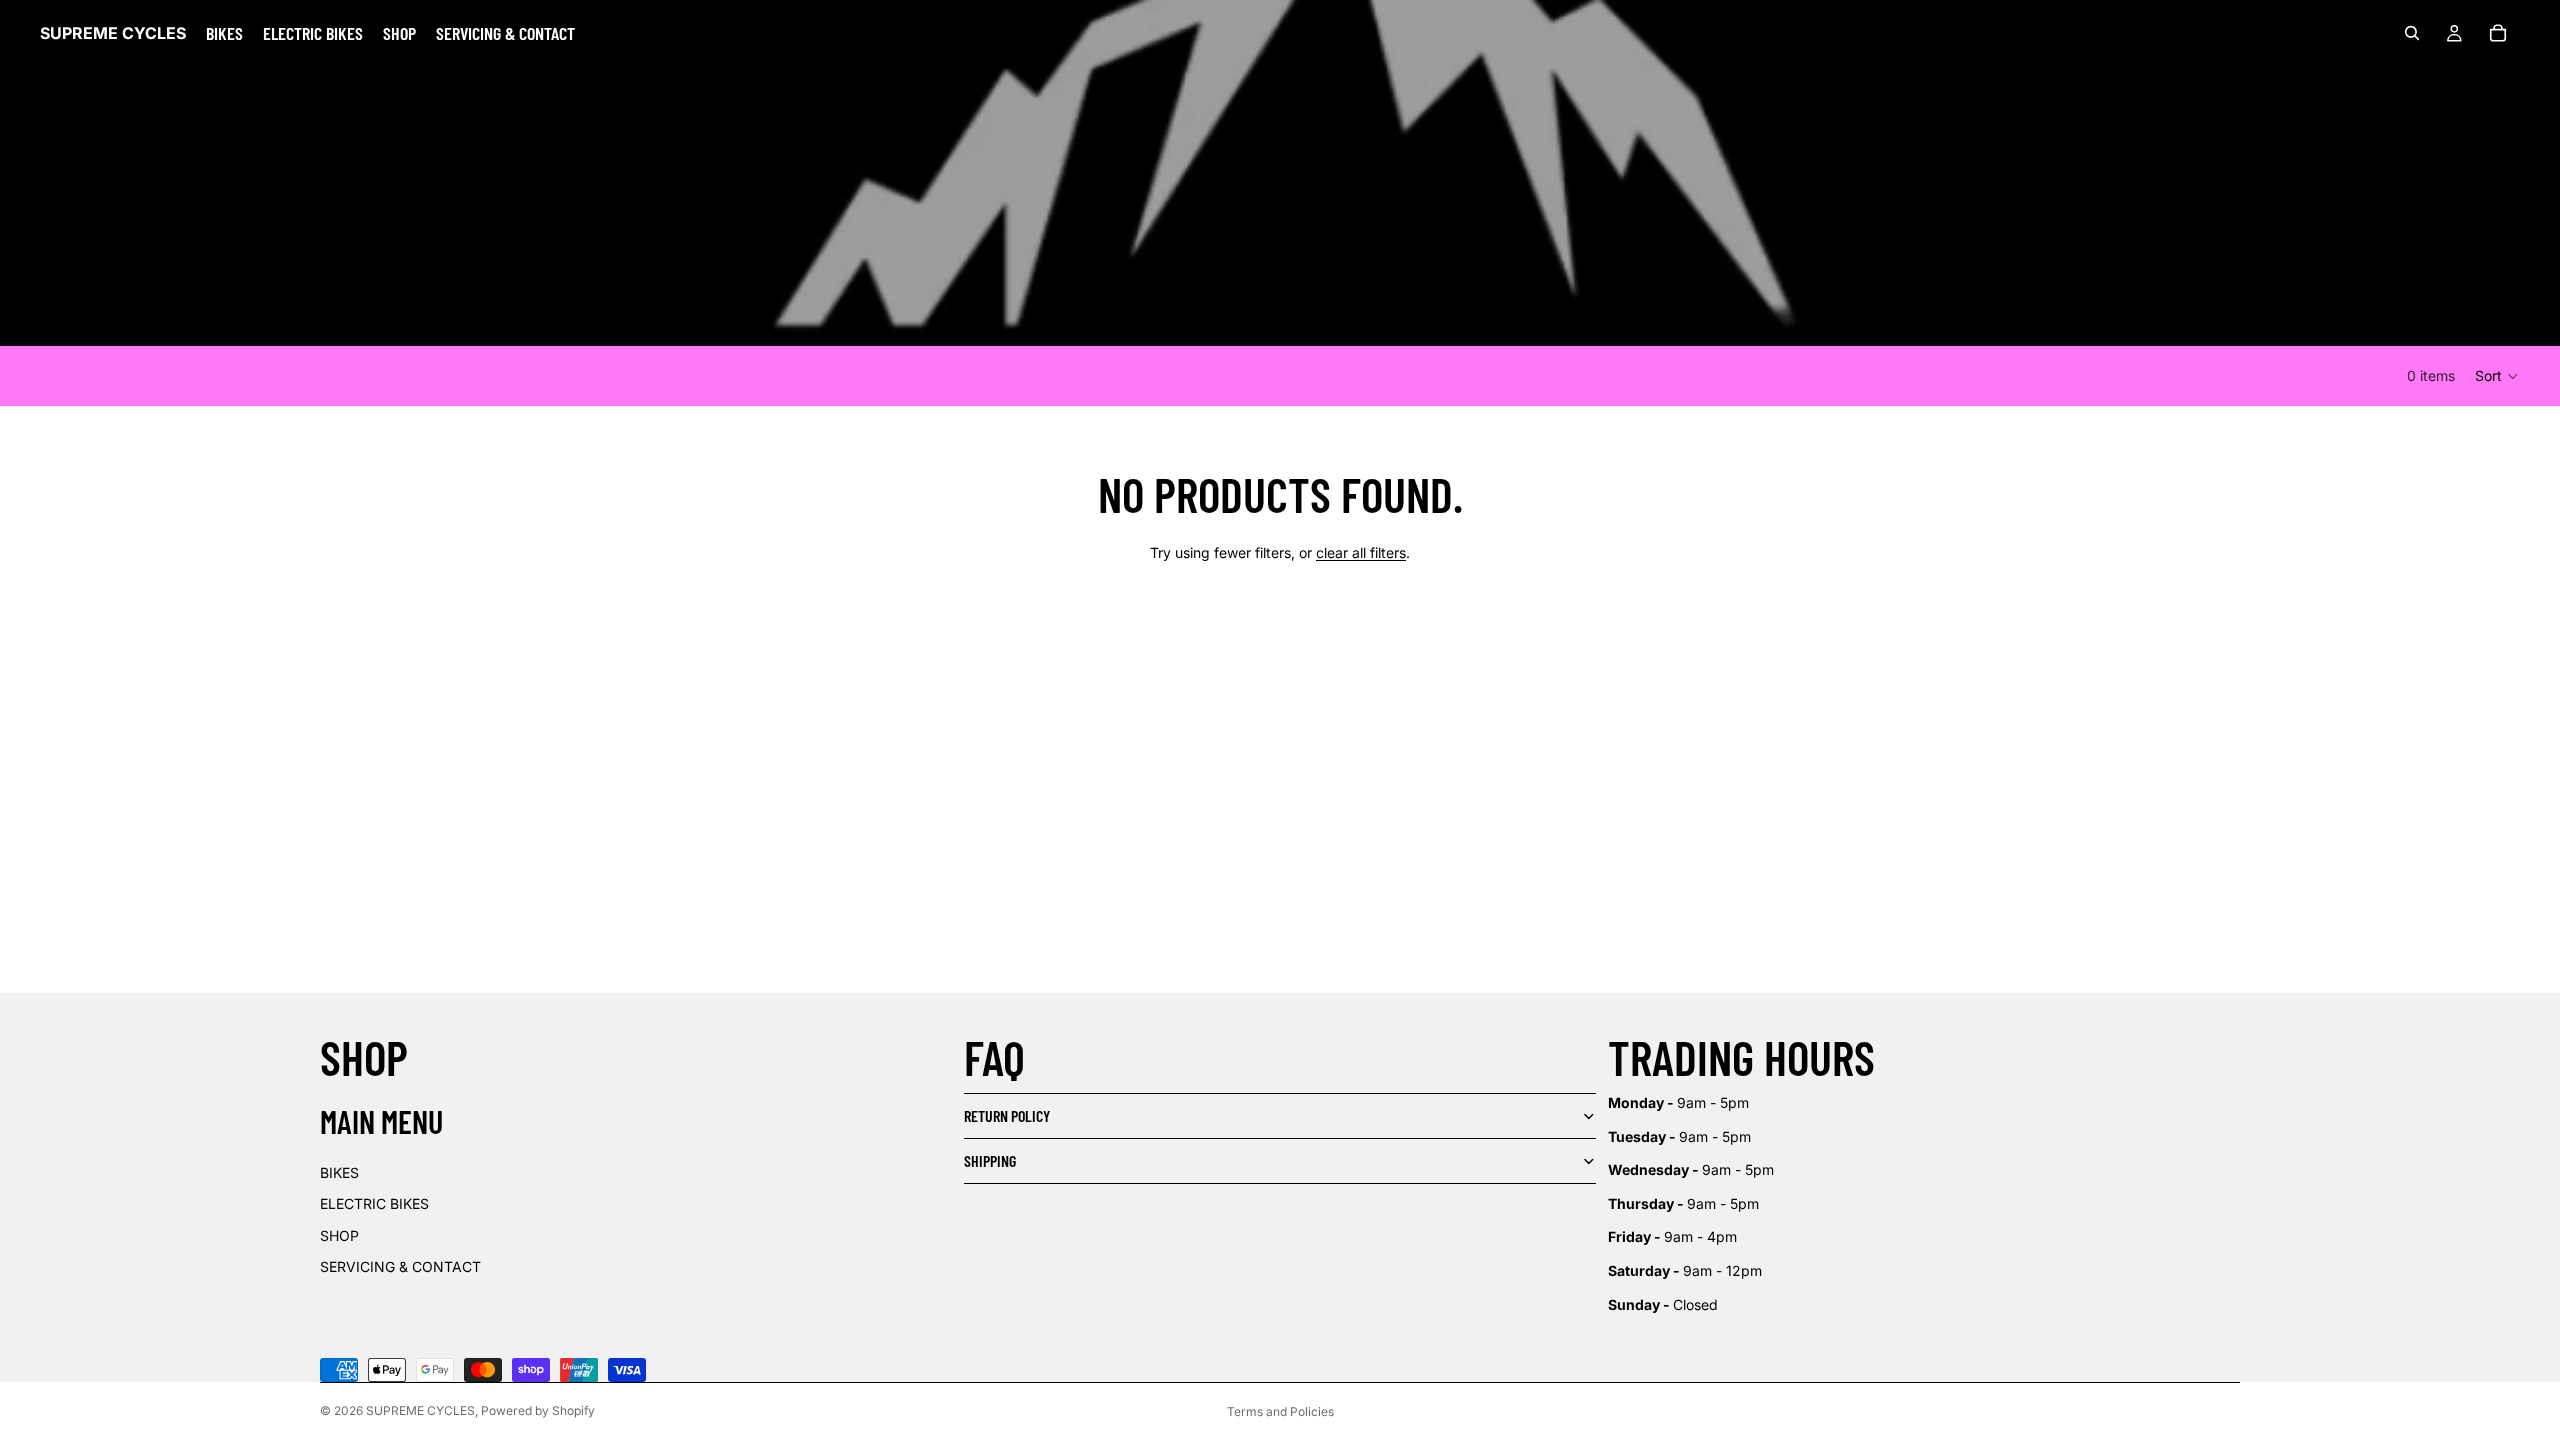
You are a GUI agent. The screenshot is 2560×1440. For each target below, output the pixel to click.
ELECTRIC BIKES (374, 1203)
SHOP (339, 1235)
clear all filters (1361, 552)
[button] (2497, 376)
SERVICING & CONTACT (400, 1266)
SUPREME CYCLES (420, 1410)
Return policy (1007, 1115)
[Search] (2412, 33)
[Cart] (2498, 33)
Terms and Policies (1280, 1411)
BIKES (339, 1172)
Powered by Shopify (538, 1410)
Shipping (990, 1160)
